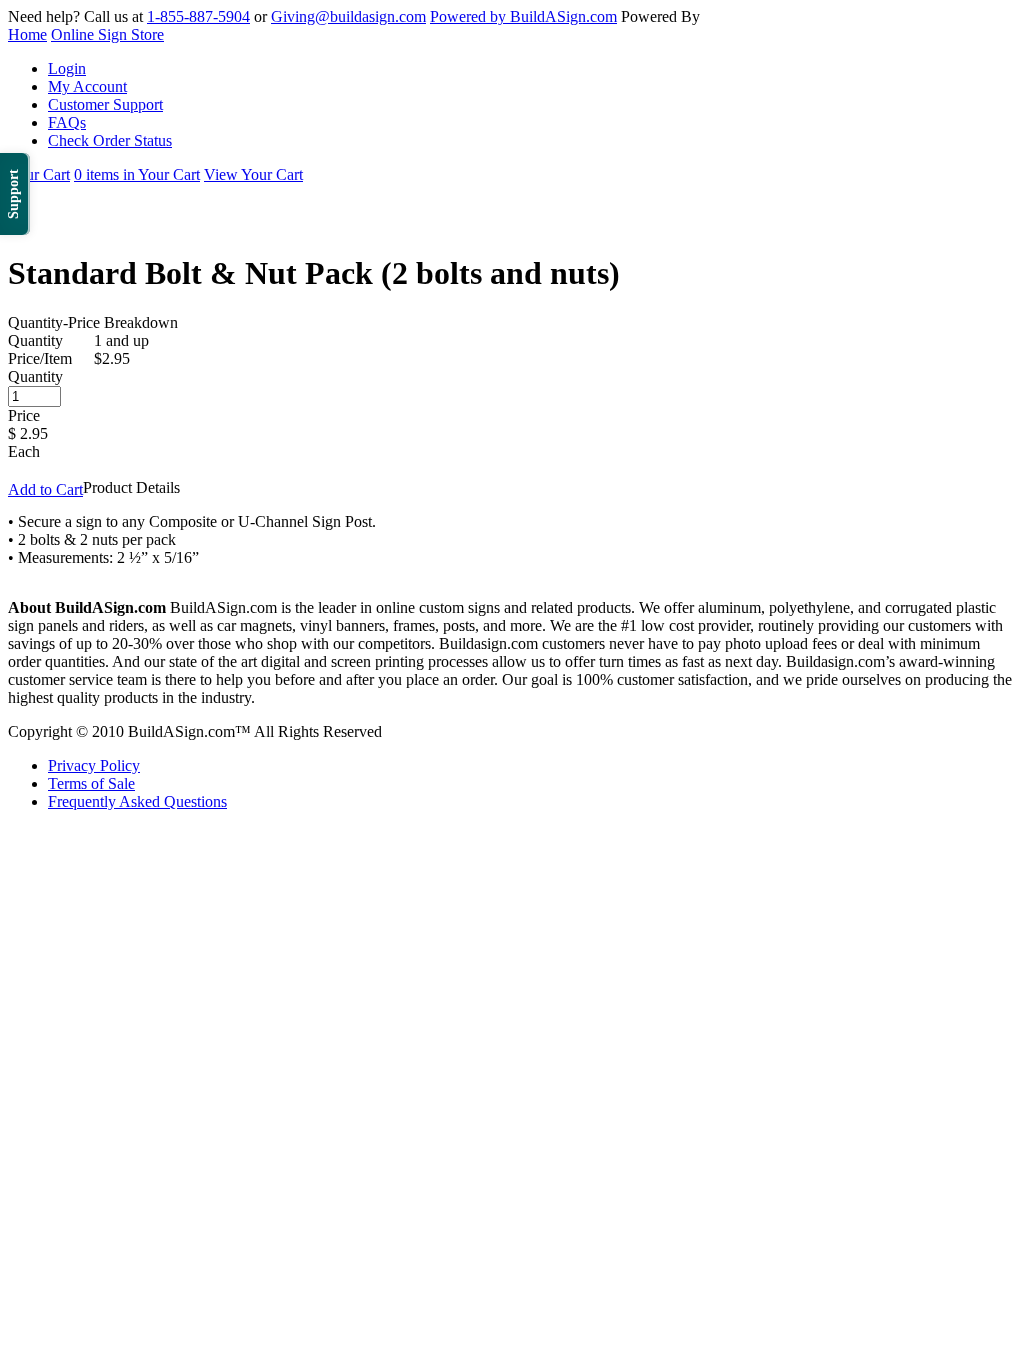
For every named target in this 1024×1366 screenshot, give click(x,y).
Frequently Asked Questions (137, 801)
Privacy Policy (94, 765)
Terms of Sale (91, 783)
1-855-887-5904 (198, 16)
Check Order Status (110, 140)
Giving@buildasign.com (348, 16)
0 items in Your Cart (137, 174)
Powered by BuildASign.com (523, 16)
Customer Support (105, 104)
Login (67, 68)
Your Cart (39, 174)
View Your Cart (253, 174)
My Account (87, 86)
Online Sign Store (107, 34)
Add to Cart (45, 489)
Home (27, 34)
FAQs (67, 122)
